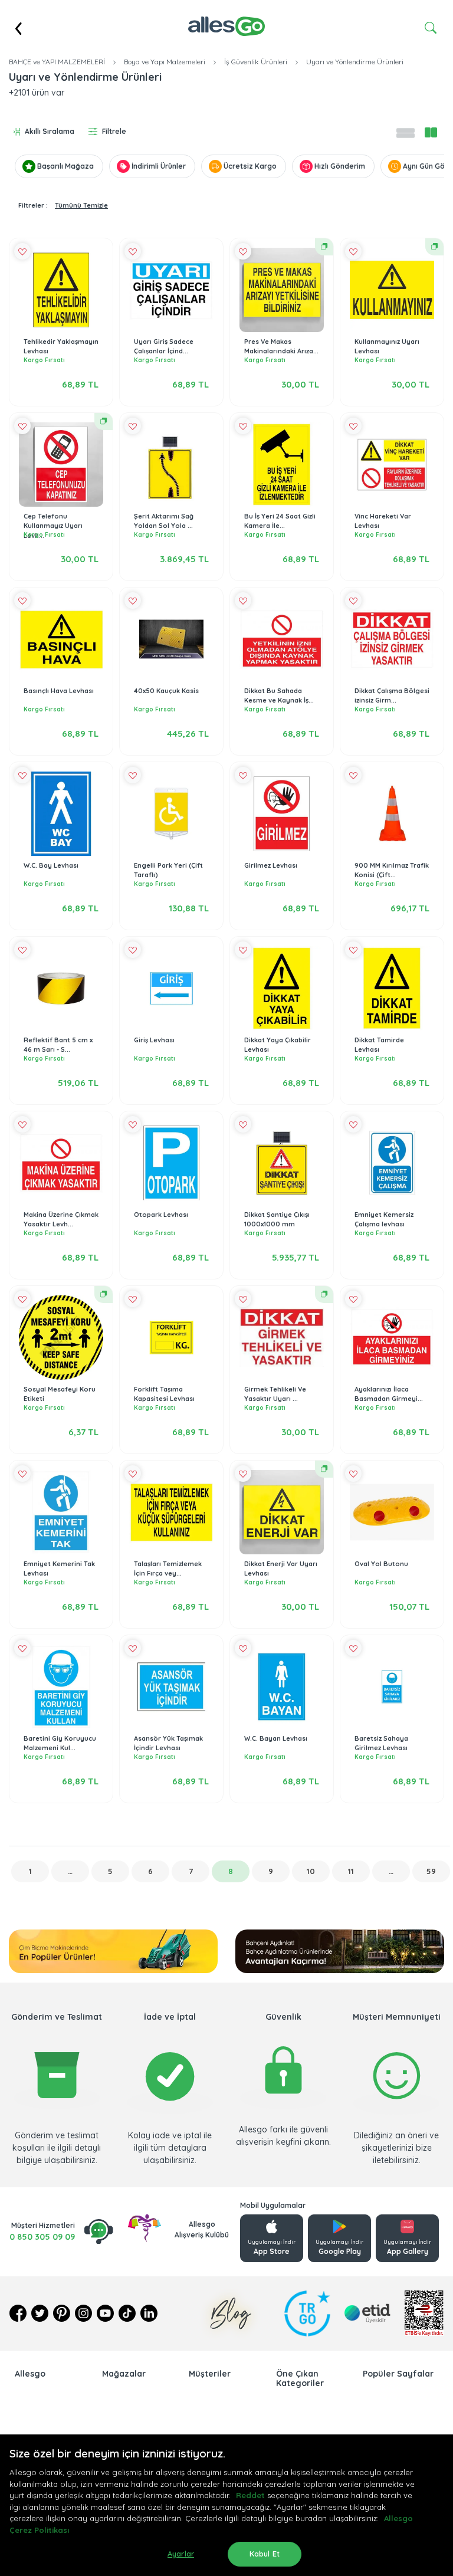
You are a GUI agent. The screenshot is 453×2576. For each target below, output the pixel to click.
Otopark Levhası (161, 1215)
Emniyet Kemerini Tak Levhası (59, 1569)
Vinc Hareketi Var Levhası (383, 521)
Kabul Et (265, 2554)
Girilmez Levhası (271, 865)
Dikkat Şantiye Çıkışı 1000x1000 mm (277, 1220)
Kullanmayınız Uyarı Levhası (387, 347)
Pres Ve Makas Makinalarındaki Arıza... (281, 347)
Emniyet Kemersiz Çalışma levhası (384, 1220)
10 (311, 1871)
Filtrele (114, 131)
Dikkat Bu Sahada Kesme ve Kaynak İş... (279, 696)
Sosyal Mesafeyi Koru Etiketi (60, 1394)
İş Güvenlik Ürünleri (256, 62)
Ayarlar (181, 2554)
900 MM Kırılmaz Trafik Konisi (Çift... (392, 870)
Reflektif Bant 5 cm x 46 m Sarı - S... (58, 1045)
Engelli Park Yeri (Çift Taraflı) (168, 870)
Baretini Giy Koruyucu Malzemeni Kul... (60, 1743)
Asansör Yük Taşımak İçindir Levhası (168, 1743)
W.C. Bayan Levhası (276, 1738)
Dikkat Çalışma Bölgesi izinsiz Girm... (392, 696)
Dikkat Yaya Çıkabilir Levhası (278, 1045)
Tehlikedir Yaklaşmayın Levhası (61, 347)
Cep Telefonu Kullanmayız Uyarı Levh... (53, 526)
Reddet (250, 2495)
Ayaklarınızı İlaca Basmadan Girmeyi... (389, 1394)
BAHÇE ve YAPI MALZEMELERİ (57, 62)
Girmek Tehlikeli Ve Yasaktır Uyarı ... (275, 1394)
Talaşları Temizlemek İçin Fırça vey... (168, 1569)
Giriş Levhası (154, 1040)
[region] (226, 2505)
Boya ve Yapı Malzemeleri (165, 62)
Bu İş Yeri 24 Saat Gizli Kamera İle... (280, 521)
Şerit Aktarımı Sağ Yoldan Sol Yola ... (164, 521)
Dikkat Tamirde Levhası (379, 1045)
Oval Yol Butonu (381, 1564)
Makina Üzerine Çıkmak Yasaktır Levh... (61, 1220)
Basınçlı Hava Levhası (59, 691)
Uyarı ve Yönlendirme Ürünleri (355, 62)
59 (431, 1871)
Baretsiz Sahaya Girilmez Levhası (381, 1743)
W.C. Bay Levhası (51, 865)
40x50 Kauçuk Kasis (166, 691)
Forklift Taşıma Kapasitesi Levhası (164, 1394)
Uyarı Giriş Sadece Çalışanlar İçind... (164, 347)
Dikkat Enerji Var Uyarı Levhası (281, 1569)
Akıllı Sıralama (50, 131)
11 (351, 1871)
